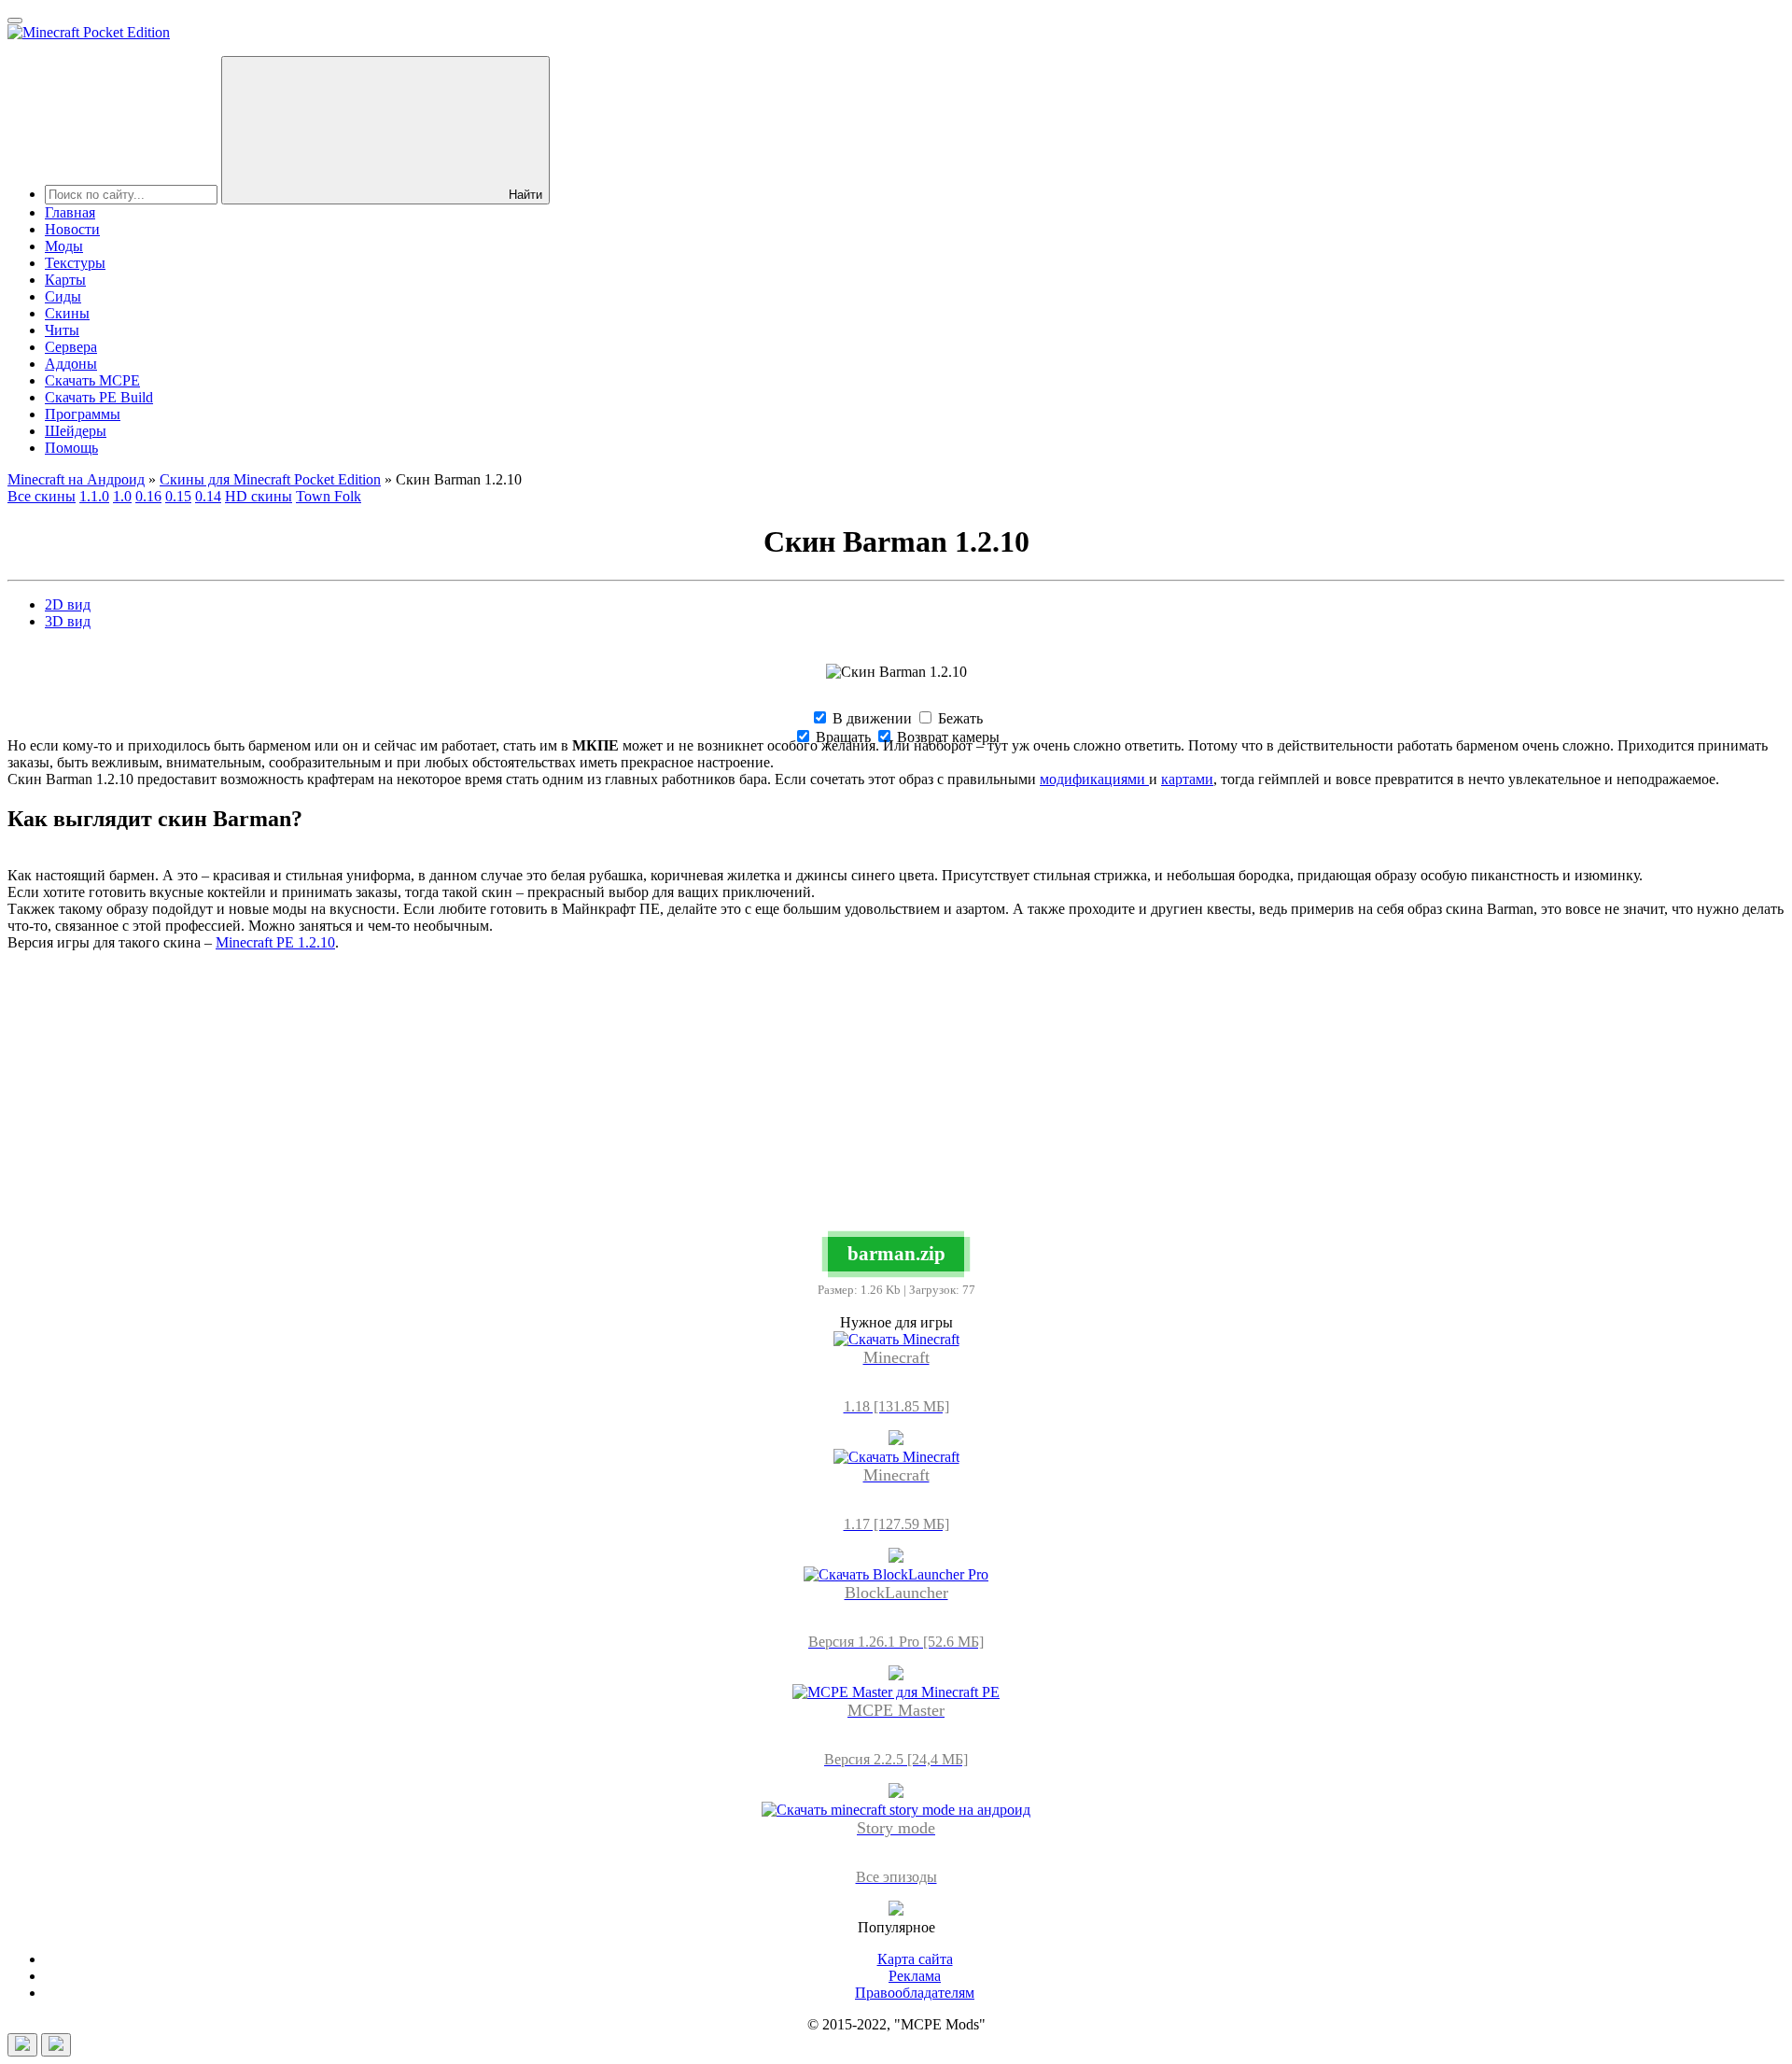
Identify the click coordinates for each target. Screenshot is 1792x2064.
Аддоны (71, 364)
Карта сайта (915, 1959)
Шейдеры (76, 431)
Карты (65, 280)
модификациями (1094, 779)
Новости (72, 229)
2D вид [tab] (68, 604)
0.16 (148, 496)
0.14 (208, 496)
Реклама (915, 1976)
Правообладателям (915, 1993)
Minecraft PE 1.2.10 (275, 942)
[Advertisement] (896, 1097)
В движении (870, 718)
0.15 (178, 496)
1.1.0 (94, 496)
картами (1187, 779)
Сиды (63, 296)
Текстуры (75, 263)
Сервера (71, 347)
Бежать (959, 718)
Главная (70, 212)
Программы (83, 414)
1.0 (122, 496)
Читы (62, 330)
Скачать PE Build (99, 397)
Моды (64, 246)
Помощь (71, 448)
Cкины (67, 313)
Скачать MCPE (92, 380)
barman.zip (896, 1253)
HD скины (259, 496)
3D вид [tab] (68, 621)
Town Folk (329, 496)
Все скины (42, 496)
